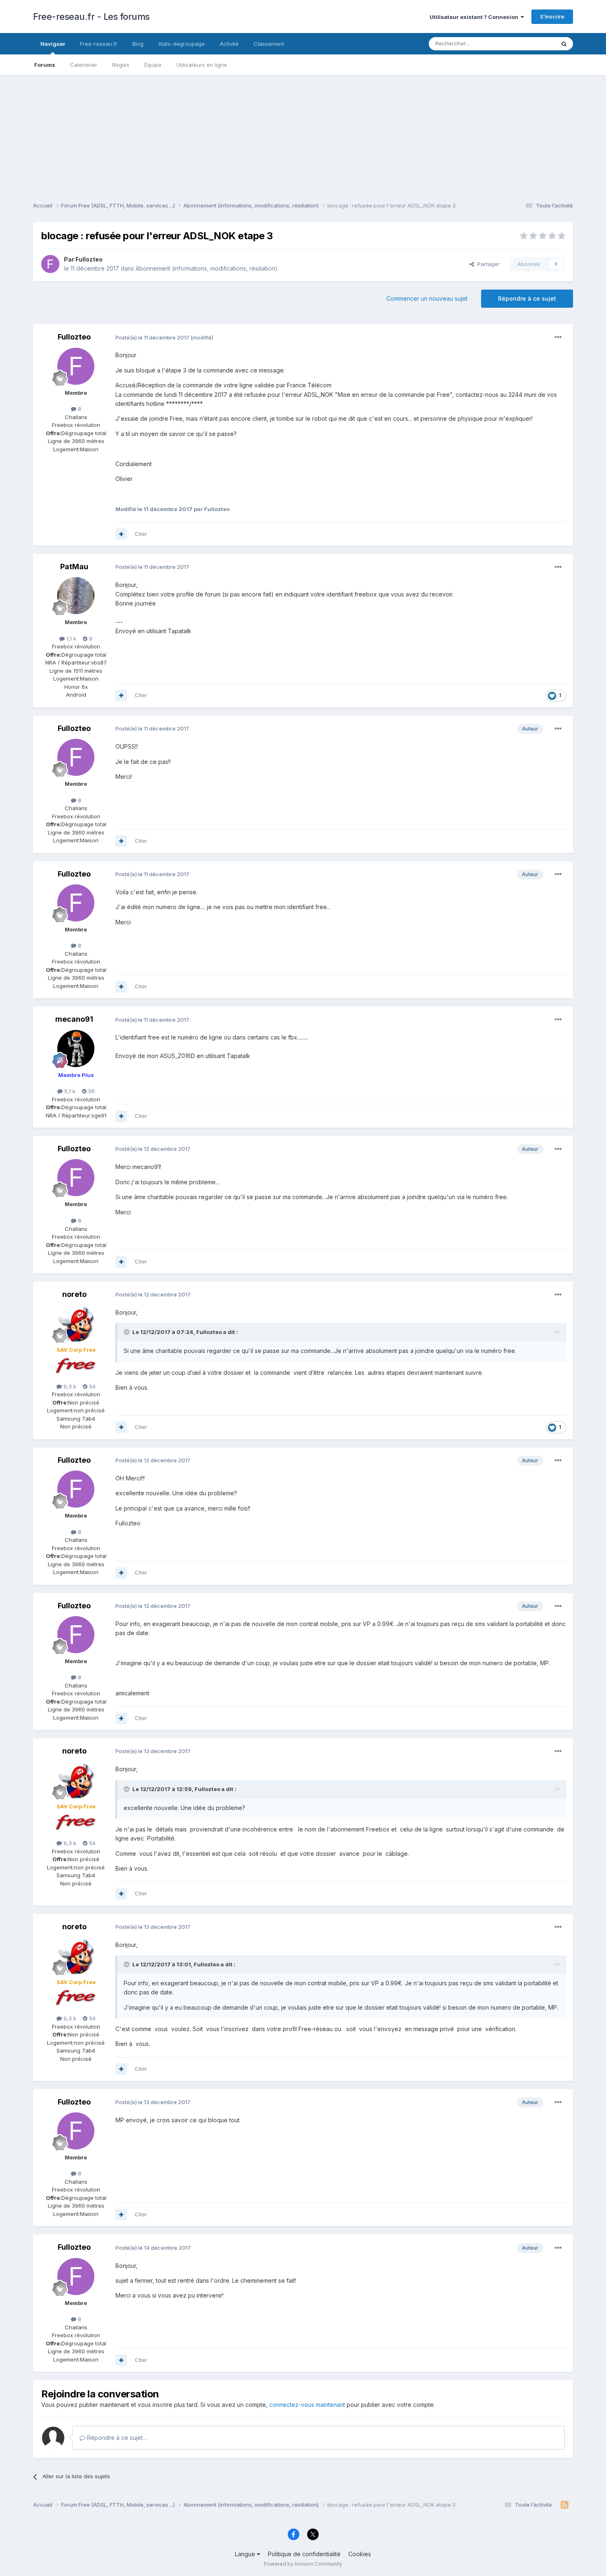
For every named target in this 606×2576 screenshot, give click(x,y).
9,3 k (69, 1386)
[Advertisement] (303, 133)
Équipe (153, 65)
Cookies (360, 2554)
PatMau (74, 567)
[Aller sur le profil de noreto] (76, 1323)
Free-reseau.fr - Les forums (91, 16)
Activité (229, 44)
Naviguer (53, 44)
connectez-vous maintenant (307, 2405)
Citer (141, 534)
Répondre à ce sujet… (116, 2438)
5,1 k (69, 1091)
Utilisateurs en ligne (202, 65)
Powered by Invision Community (303, 2564)
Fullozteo (89, 259)
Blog (138, 44)
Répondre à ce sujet (527, 298)
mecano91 (74, 1019)
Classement (269, 44)
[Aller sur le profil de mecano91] (76, 1049)
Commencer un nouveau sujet (427, 298)
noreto (74, 1294)
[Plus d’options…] (558, 337)
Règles (121, 65)
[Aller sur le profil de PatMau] (76, 596)
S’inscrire (552, 16)
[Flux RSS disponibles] (565, 2505)
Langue (246, 2554)
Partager (487, 264)
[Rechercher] (564, 44)
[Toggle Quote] (127, 1332)
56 (91, 1091)
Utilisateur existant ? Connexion (475, 17)
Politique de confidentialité (304, 2554)
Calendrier (84, 65)
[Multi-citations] (121, 534)
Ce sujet (534, 44)
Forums (45, 65)
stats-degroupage (182, 44)
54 (92, 1386)
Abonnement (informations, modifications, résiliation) (207, 268)
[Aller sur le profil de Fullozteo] (50, 264)
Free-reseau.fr (99, 44)
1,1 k (70, 639)
